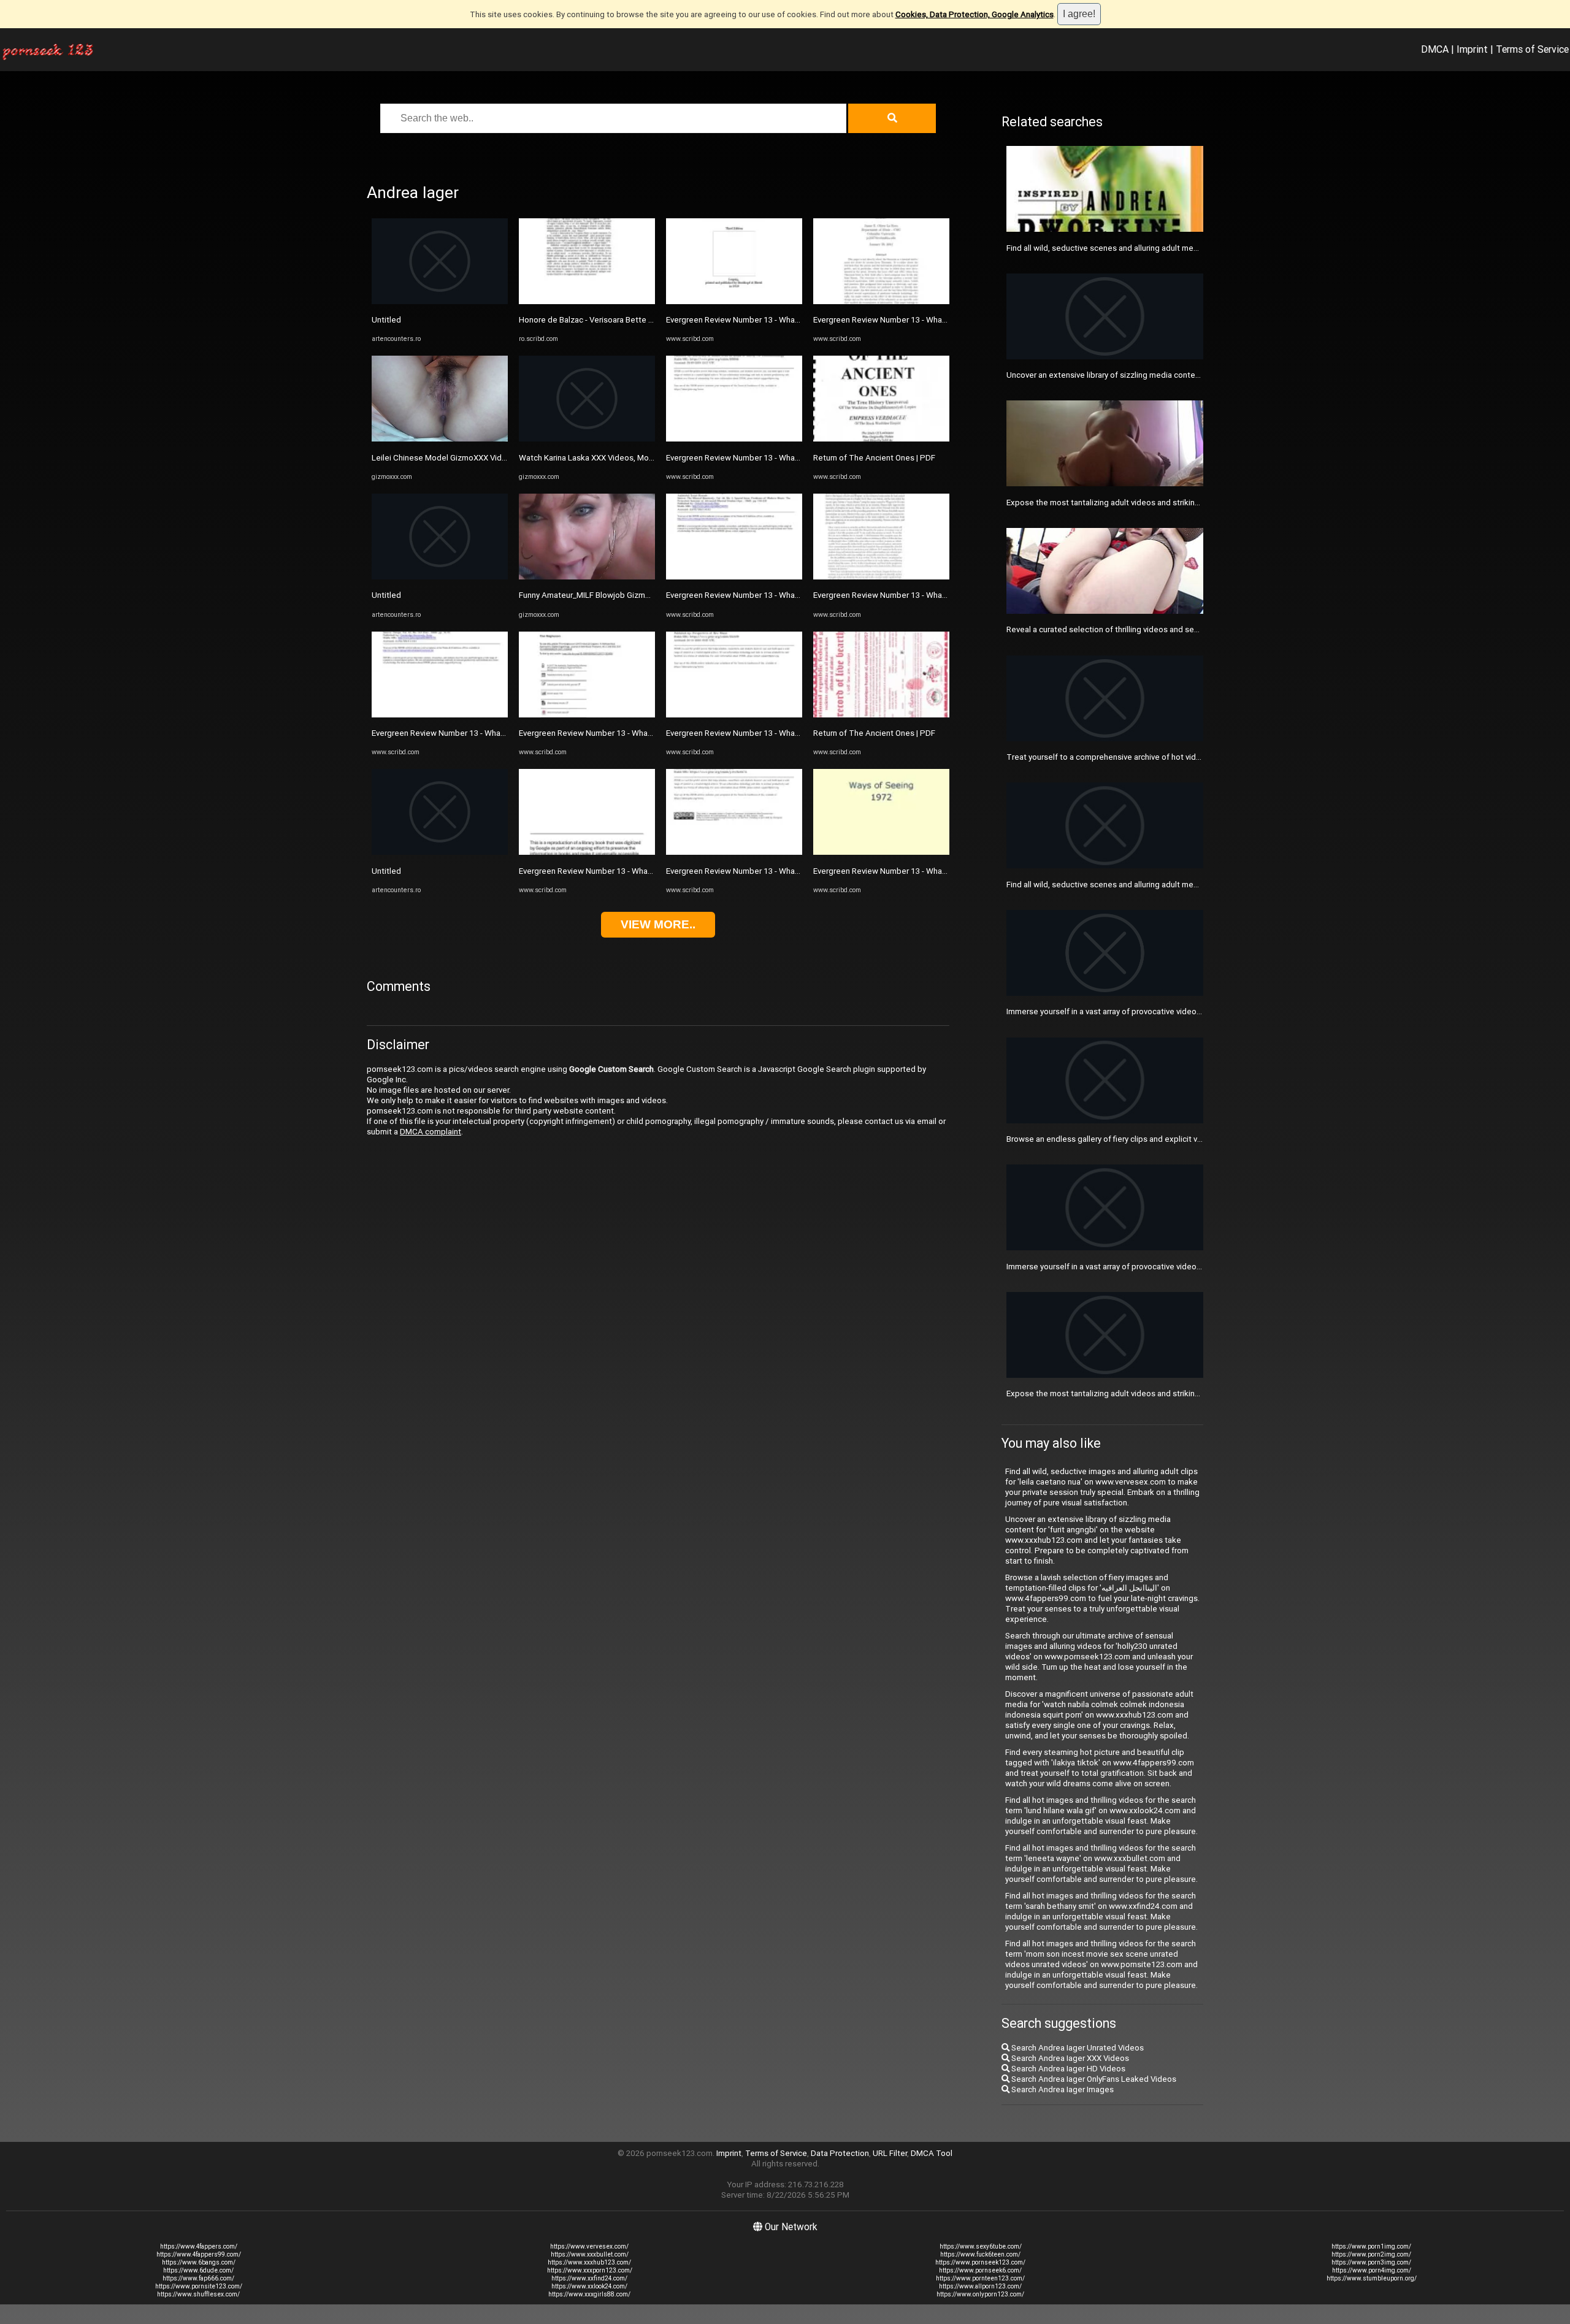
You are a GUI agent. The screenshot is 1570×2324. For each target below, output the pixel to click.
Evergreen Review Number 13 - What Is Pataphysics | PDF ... (479, 733)
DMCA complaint (431, 1132)
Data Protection (840, 2153)
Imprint (1472, 49)
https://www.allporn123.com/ (980, 2286)
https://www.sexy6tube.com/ (981, 2246)
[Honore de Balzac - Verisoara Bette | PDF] (587, 301)
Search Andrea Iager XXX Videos (1069, 2058)
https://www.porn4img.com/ (1372, 2270)
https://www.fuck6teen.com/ (980, 2254)
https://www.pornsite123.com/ (199, 2286)
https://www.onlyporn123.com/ (980, 2294)
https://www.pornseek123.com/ (980, 2262)
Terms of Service (1532, 49)
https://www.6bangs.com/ (199, 2262)
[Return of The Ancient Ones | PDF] (881, 439)
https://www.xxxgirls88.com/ (589, 2294)
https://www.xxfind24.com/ (589, 2278)
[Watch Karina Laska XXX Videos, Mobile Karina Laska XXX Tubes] (587, 439)
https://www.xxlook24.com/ (589, 2286)
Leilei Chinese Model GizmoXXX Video (442, 458)
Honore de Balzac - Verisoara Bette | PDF (593, 320)
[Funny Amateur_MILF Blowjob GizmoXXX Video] (587, 577)
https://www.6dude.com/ (198, 2270)
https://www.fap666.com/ (198, 2278)
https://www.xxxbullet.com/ (590, 2254)
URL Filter (890, 2153)
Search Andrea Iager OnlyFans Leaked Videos (1093, 2079)
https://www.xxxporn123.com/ (590, 2270)
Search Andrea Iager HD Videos (1067, 2069)
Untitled (386, 320)
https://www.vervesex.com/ (589, 2246)
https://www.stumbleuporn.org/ (1372, 2278)
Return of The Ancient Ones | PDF (874, 458)
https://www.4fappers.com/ (199, 2246)
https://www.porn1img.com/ (1371, 2246)
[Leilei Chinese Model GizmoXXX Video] (440, 439)
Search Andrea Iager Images (1062, 2089)
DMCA (1435, 49)
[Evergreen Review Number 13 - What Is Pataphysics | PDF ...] (440, 715)
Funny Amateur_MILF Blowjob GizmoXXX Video (603, 595)
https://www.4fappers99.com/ (199, 2254)
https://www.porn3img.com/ (1371, 2262)
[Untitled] (440, 301)
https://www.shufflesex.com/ (198, 2294)
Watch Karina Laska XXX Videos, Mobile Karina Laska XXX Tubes (635, 458)
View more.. (658, 924)
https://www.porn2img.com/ (1371, 2254)
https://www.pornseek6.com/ (980, 2270)
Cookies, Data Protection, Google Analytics (975, 14)
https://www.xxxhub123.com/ (589, 2262)
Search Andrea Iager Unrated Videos (1077, 2048)
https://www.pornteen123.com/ (980, 2278)
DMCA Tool (932, 2153)
